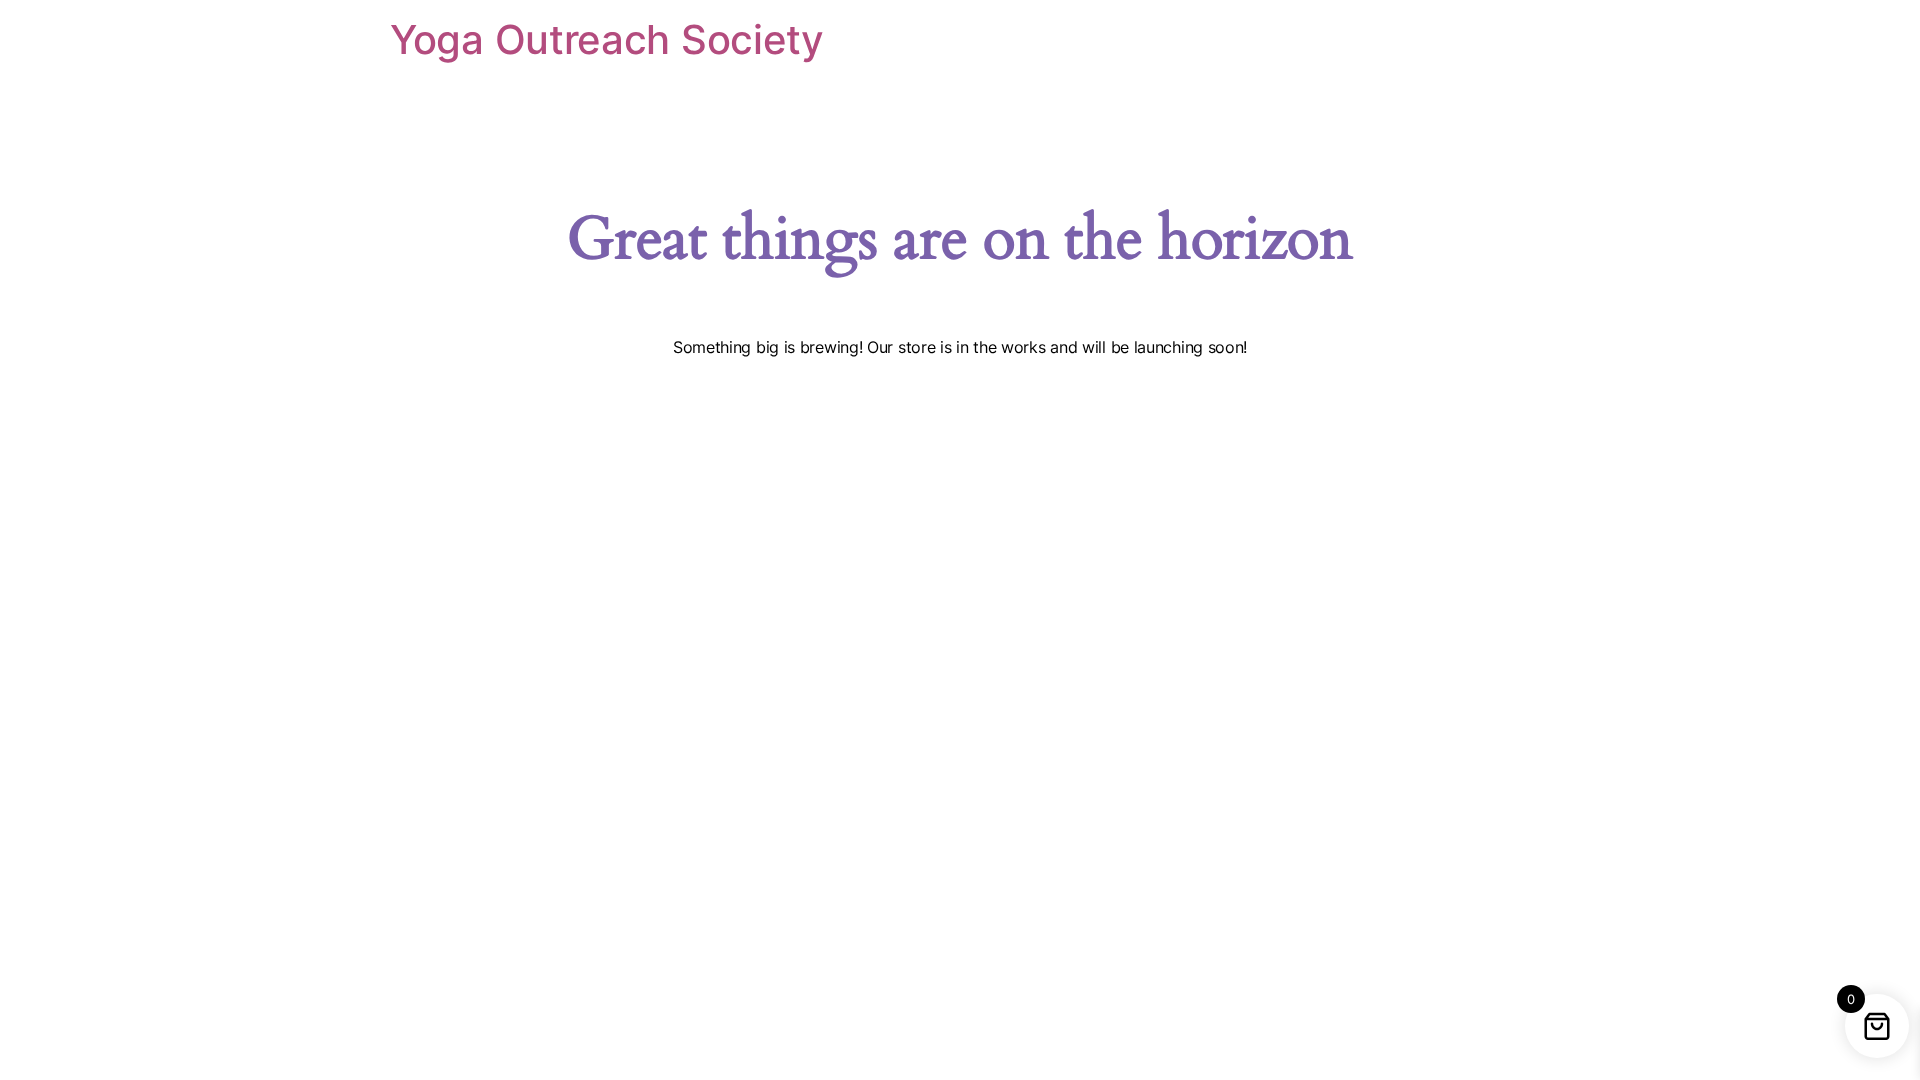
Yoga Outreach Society (607, 39)
